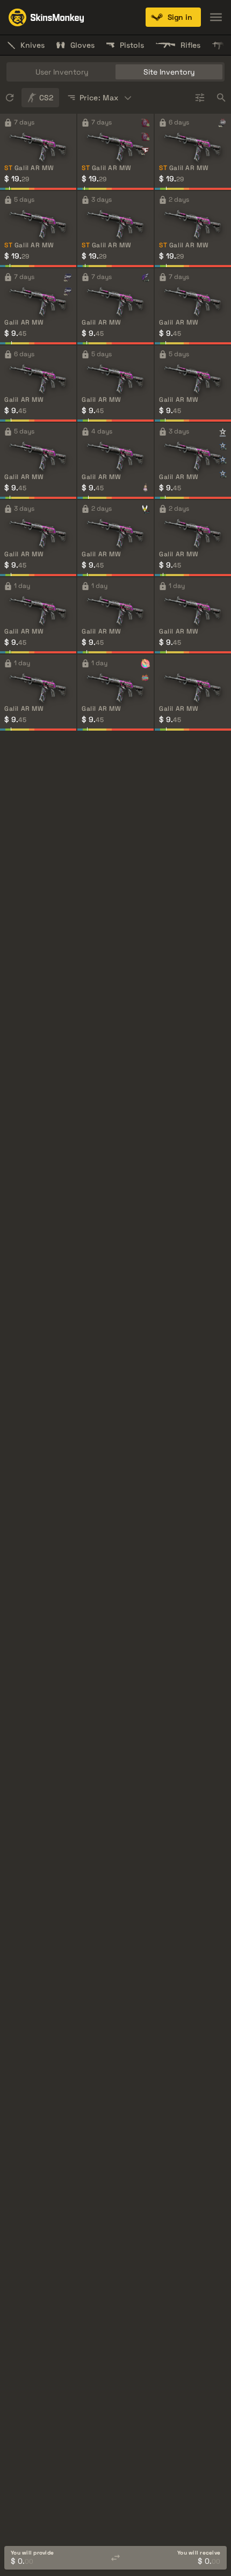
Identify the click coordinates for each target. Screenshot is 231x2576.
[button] (173, 17)
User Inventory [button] (62, 72)
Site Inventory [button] (169, 72)
